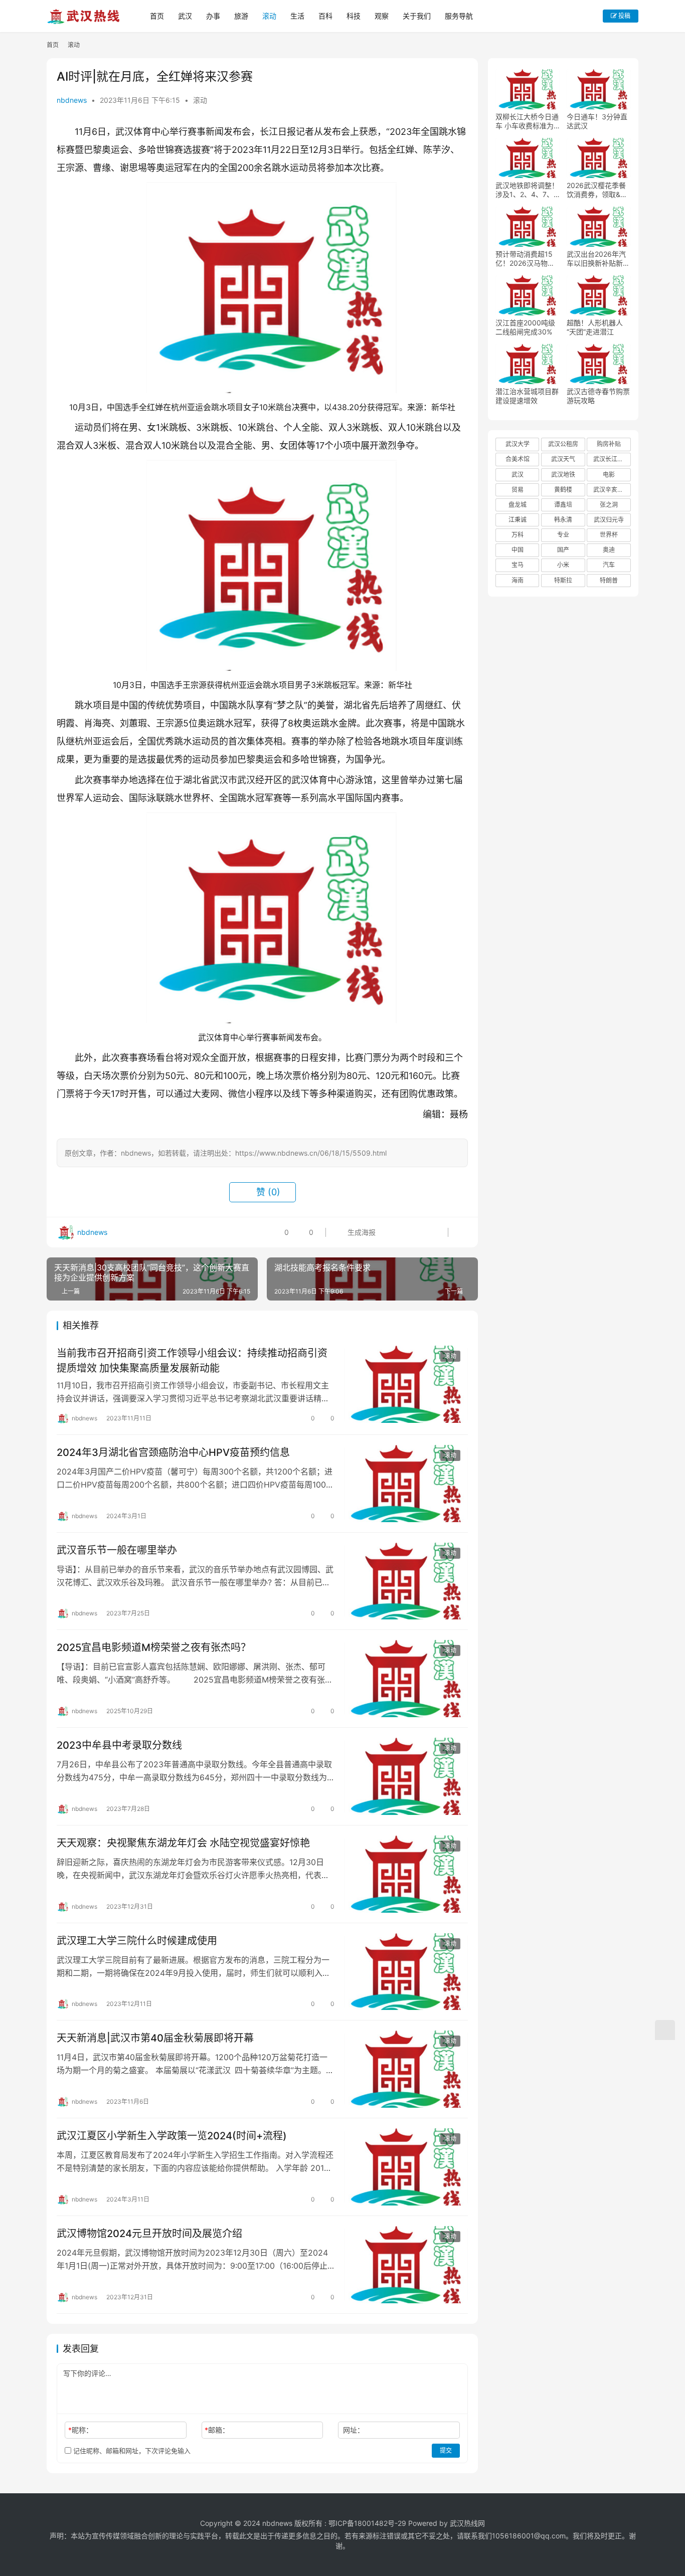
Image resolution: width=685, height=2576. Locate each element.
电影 (609, 475)
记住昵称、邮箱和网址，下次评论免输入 (131, 2451)
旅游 (241, 16)
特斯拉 (563, 580)
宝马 (518, 565)
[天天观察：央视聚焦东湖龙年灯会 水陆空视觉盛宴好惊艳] (406, 1874)
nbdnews (72, 100)
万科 (518, 535)
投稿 (624, 16)
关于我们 (417, 16)
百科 (325, 16)
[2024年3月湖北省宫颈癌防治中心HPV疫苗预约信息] (406, 1484)
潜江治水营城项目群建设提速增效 (527, 396)
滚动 (269, 16)
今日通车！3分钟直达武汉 (597, 121)
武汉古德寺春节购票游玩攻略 (598, 396)
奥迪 (609, 550)
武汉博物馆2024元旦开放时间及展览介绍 (149, 2234)
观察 (382, 16)
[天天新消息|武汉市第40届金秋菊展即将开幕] (406, 2069)
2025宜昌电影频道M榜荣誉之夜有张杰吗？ (154, 1647)
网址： (354, 2430)
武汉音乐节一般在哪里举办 (117, 1550)
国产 (563, 550)
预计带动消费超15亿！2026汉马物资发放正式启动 (525, 259)
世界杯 (609, 535)
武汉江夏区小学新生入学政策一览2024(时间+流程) (172, 2136)
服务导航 (459, 16)
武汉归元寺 (609, 520)
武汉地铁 (563, 475)
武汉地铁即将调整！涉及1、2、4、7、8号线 (527, 190)
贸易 (518, 490)
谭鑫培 (563, 505)
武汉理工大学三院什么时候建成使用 (137, 1941)
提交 (446, 2450)
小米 (563, 565)
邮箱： (217, 2430)
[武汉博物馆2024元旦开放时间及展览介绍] (406, 2265)
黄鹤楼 (563, 490)
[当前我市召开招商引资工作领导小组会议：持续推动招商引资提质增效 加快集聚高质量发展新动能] (406, 1384)
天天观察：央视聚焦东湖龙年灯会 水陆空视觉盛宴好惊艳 (183, 1843)
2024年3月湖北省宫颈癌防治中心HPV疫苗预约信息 (173, 1452)
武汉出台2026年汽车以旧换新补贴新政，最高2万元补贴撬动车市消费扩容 (597, 259)
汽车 (609, 565)
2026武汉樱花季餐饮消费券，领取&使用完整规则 (597, 190)
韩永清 (563, 520)
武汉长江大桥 (611, 459)
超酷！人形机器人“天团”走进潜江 (595, 327)
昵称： (80, 2430)
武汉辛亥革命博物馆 (612, 490)
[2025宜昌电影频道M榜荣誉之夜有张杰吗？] (406, 1679)
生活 (297, 16)
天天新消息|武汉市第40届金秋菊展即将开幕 (155, 2038)
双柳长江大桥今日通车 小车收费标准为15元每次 (527, 121)
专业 (563, 535)
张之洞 (609, 505)
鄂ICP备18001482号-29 (367, 2523)
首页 (157, 16)
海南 (518, 580)
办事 (213, 16)
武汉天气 (563, 459)
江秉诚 (518, 520)
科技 (354, 16)
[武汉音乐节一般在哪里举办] (406, 1581)
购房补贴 (609, 444)
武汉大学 (518, 444)
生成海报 (361, 1232)
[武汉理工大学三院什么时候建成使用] (406, 1972)
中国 (518, 550)
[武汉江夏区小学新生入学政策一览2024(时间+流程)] (406, 2167)
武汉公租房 (563, 444)
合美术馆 (518, 459)
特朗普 (609, 580)
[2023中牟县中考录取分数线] (406, 1776)
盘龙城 (518, 505)
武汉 (185, 16)
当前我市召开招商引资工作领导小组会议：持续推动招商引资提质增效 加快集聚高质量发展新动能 (192, 1360)
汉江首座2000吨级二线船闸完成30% (525, 327)
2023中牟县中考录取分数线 (119, 1745)
